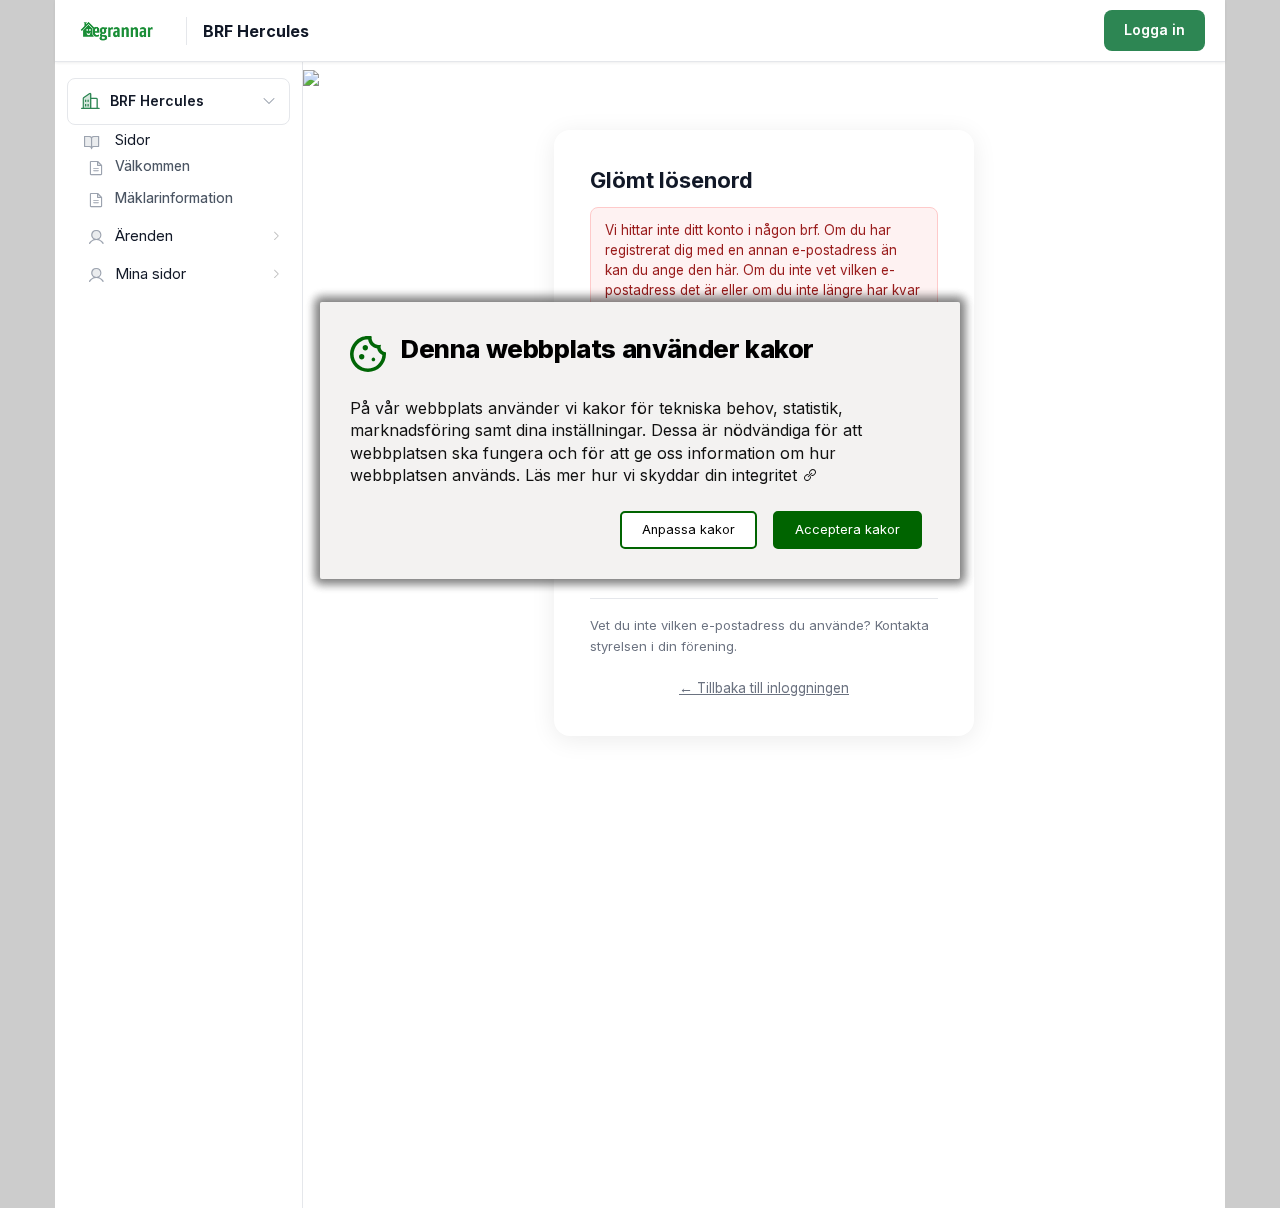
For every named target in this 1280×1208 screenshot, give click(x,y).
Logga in (1154, 29)
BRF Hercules (256, 31)
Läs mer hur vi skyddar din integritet (663, 475)
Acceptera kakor (847, 529)
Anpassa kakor (688, 529)
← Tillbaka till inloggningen (764, 688)
